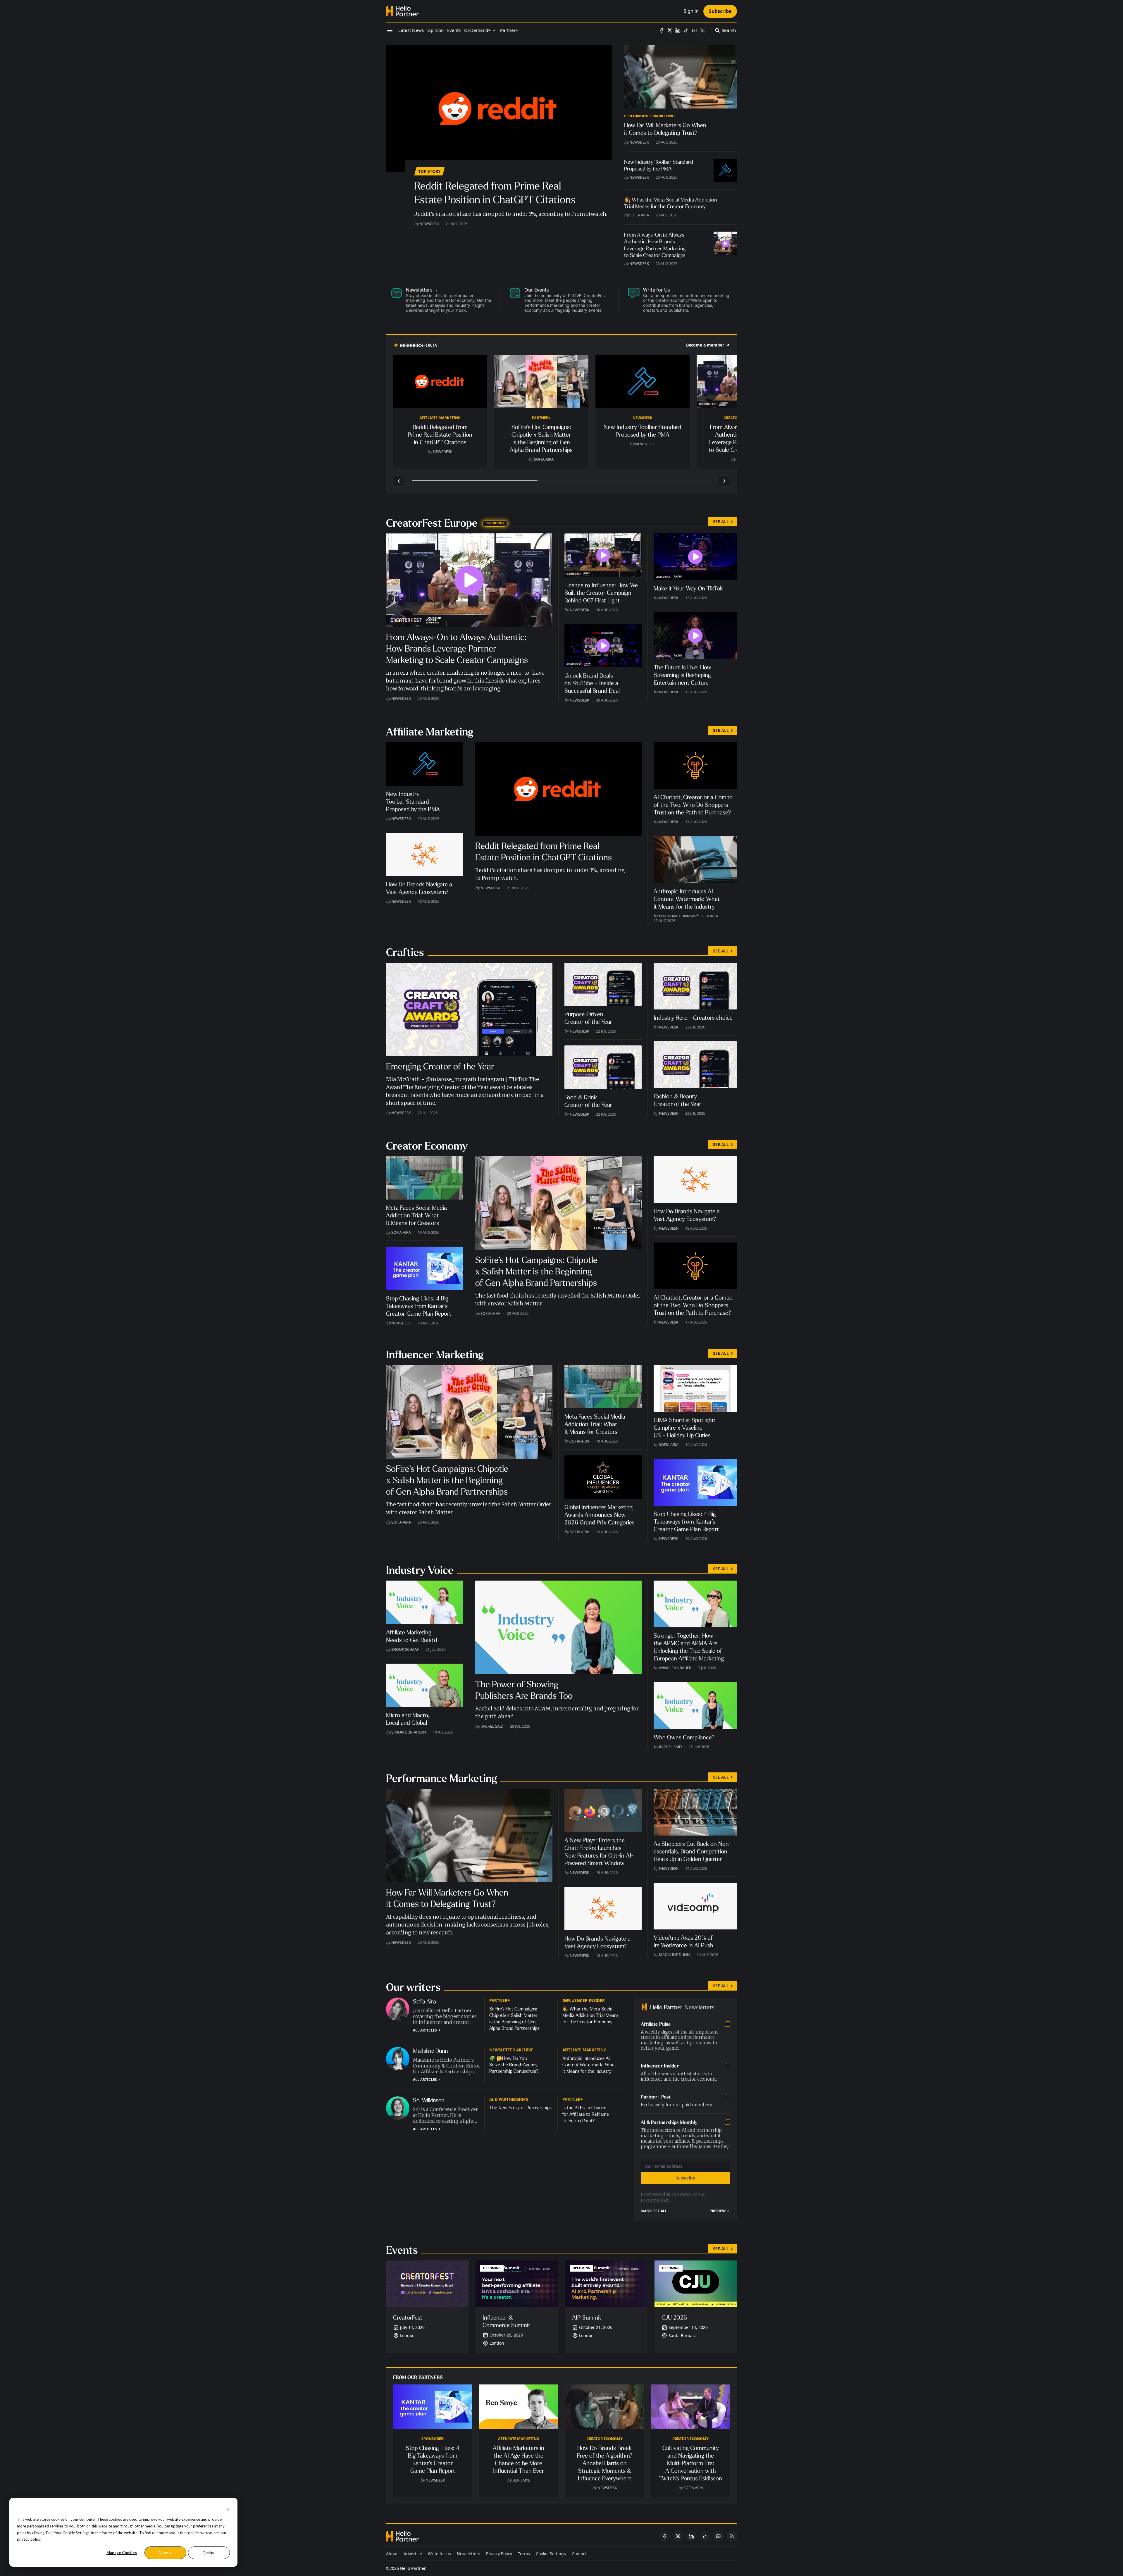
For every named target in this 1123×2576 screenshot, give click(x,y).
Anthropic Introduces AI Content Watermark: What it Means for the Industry (589, 2065)
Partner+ (541, 418)
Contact (579, 2554)
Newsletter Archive (511, 2050)
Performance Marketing (649, 116)
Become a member (705, 345)
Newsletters (469, 2554)
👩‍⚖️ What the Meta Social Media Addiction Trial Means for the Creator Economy (590, 2015)
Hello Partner (413, 2568)
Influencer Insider (584, 2000)
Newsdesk (429, 224)
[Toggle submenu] (494, 30)
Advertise (413, 2554)
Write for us (439, 2554)
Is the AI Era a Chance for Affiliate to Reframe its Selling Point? (586, 2114)
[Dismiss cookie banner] (228, 2509)
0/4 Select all (654, 2211)
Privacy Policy (655, 2200)
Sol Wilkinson (429, 2100)
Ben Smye (521, 2480)
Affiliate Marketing (440, 418)
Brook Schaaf (405, 1649)
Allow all (165, 2553)
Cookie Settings (551, 2554)
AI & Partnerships (509, 2099)
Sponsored (433, 2439)
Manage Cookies (122, 2553)
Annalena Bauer (675, 1668)
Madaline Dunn (674, 916)
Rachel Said (492, 1726)
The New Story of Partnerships (520, 2108)
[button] (477, 30)
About (392, 2554)
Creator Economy (604, 2439)
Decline (209, 2553)
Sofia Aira (639, 215)
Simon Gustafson (409, 1732)
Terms (524, 2554)
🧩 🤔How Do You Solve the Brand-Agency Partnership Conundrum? (514, 2065)
